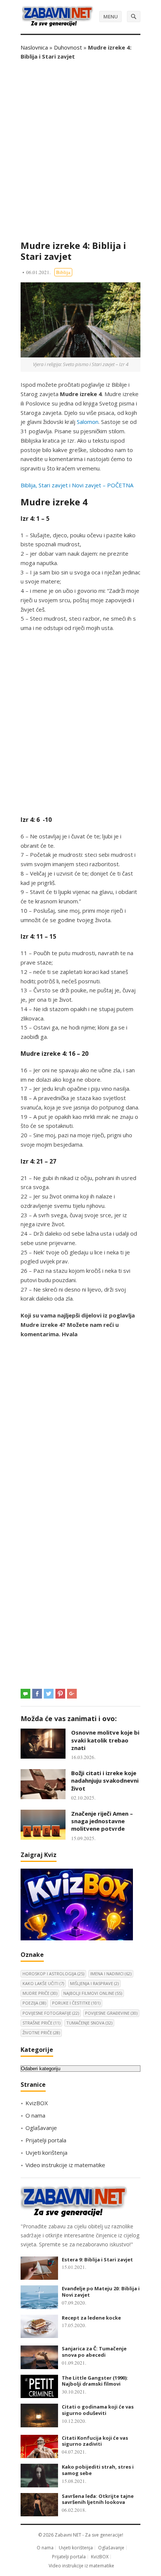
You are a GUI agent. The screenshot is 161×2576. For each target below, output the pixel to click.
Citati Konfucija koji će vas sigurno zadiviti (95, 2441)
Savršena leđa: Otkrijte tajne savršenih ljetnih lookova (98, 2499)
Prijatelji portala (46, 2140)
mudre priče (40, 1993)
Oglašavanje (41, 2128)
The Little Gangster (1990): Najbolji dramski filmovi (95, 2381)
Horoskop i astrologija (53, 1974)
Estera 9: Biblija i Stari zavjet (97, 2259)
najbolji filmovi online (93, 1993)
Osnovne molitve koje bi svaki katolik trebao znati (105, 1740)
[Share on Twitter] (49, 1694)
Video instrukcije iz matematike (65, 2165)
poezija (34, 2003)
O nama (35, 2115)
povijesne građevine (111, 2013)
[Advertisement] (80, 151)
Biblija (63, 272)
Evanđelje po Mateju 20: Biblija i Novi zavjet (101, 2292)
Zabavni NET (68, 2535)
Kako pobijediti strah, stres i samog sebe (98, 2470)
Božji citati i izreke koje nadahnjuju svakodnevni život (105, 1781)
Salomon (88, 422)
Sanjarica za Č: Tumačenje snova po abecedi (94, 2352)
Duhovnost (68, 47)
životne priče (41, 2033)
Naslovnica (34, 47)
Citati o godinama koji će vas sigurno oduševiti (98, 2410)
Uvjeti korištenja (46, 2152)
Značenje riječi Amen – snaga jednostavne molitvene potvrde (102, 1821)
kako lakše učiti (43, 1983)
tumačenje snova (89, 2023)
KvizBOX (37, 2103)
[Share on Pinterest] (60, 1694)
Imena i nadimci (111, 1974)
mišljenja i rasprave (94, 1983)
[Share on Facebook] (37, 1694)
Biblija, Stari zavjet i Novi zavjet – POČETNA (77, 485)
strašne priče (41, 2023)
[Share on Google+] (72, 1694)
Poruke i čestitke (76, 2003)
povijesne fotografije (51, 2013)
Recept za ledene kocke (91, 2318)
